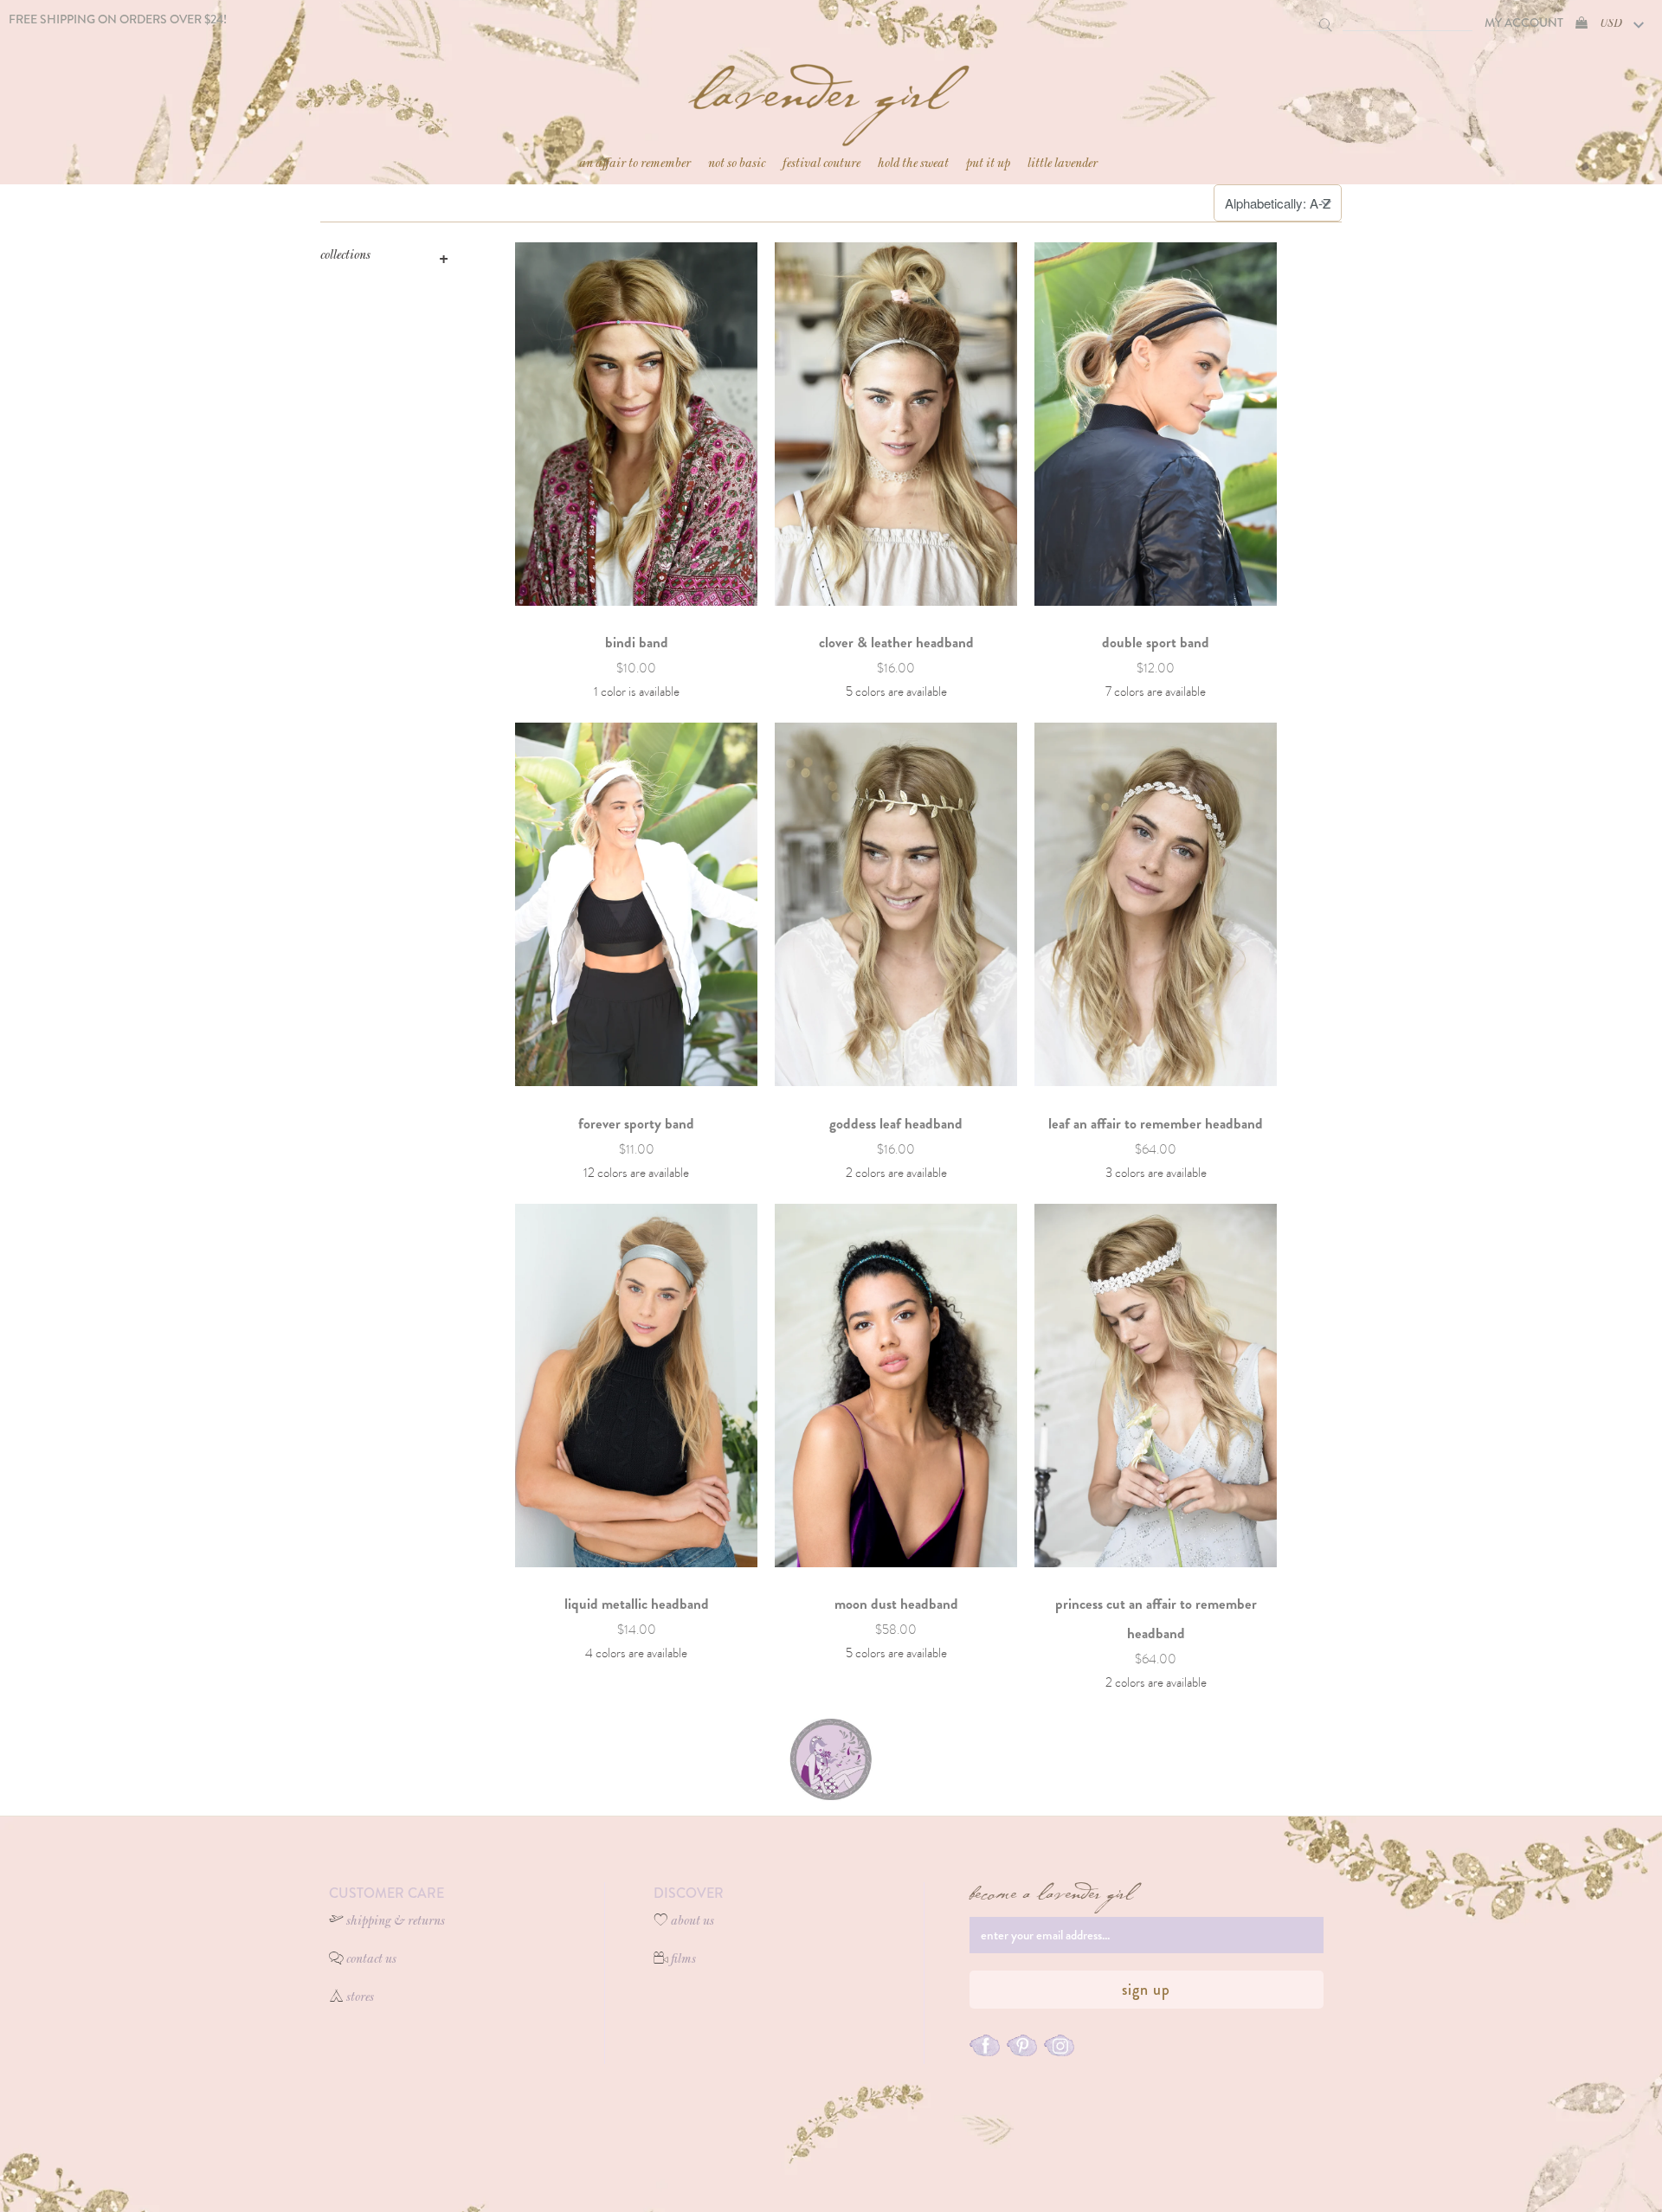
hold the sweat (913, 164)
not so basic (737, 164)
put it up (988, 164)
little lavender (1063, 164)
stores (360, 1998)
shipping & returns (396, 1922)
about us (692, 1922)
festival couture (821, 164)
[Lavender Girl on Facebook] (985, 2047)
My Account (1524, 23)
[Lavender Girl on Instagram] (1059, 2047)
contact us (371, 1960)
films (683, 1960)
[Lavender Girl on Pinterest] (1022, 2047)
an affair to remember (635, 164)
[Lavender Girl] (831, 97)
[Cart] (1581, 23)
